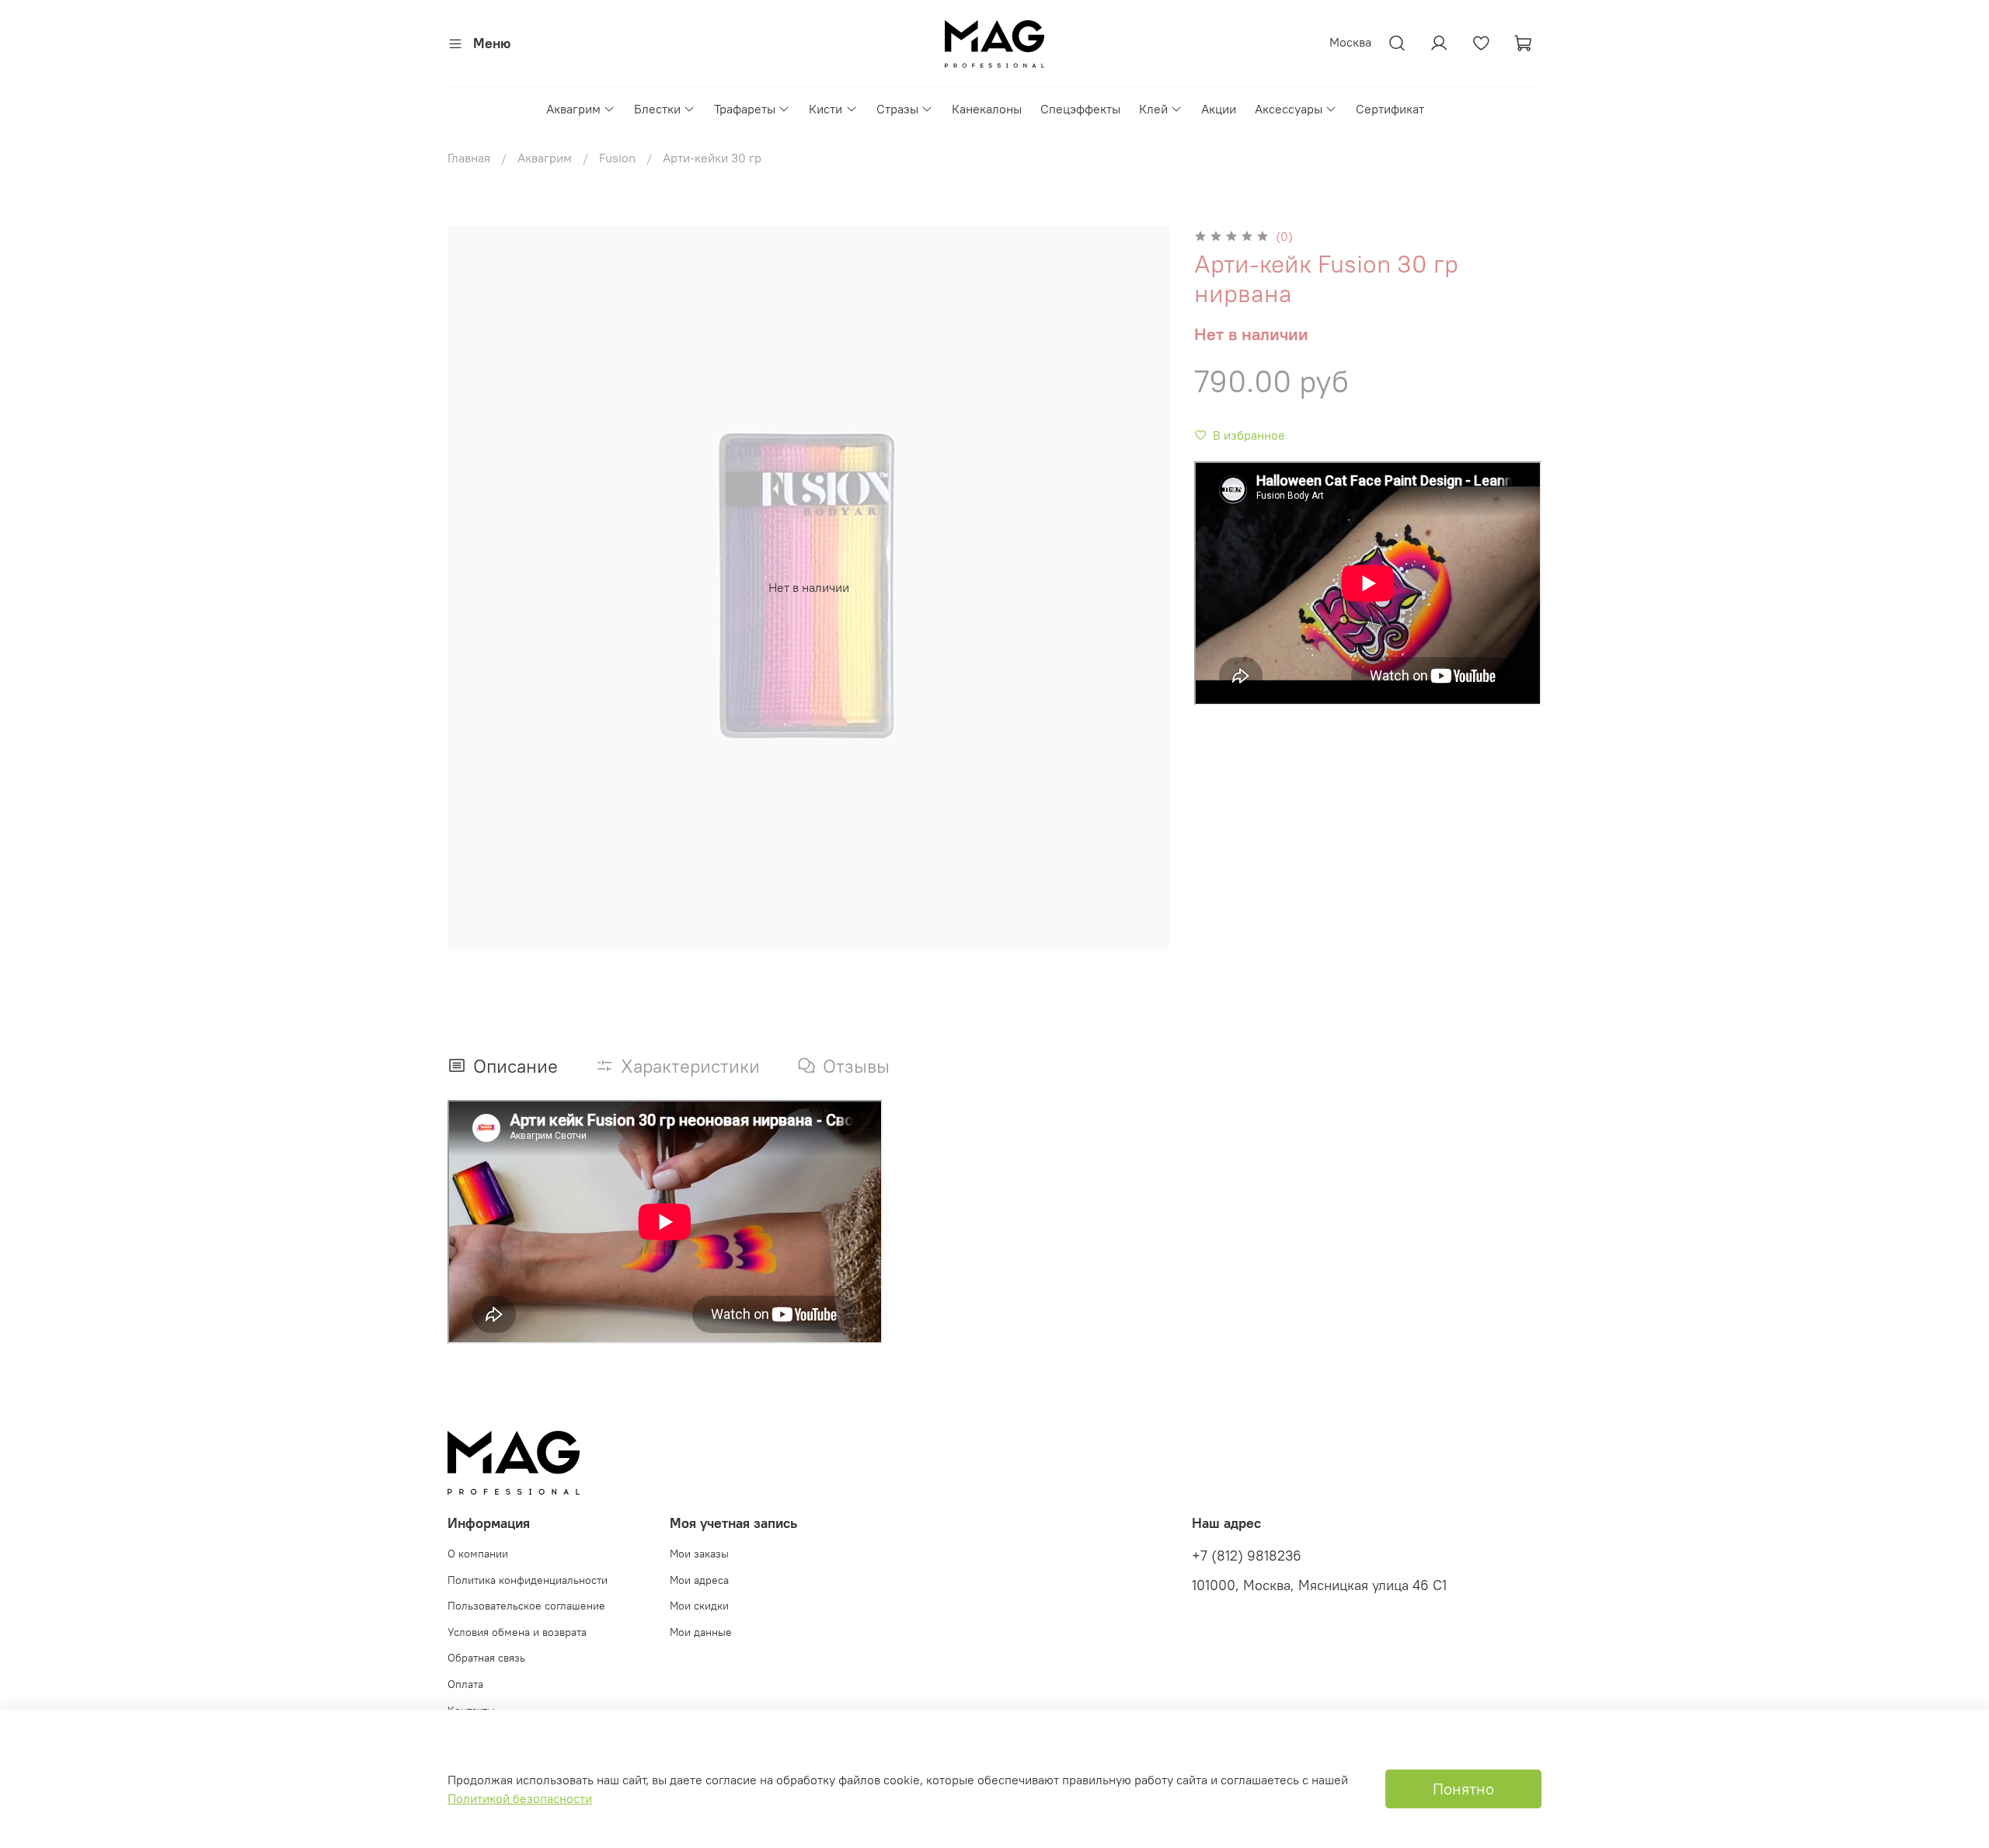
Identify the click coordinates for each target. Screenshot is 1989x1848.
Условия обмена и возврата (517, 1632)
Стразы (897, 109)
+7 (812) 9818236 (1247, 1556)
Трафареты (745, 109)
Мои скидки (699, 1606)
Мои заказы (699, 1554)
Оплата (465, 1684)
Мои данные (701, 1632)
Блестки (657, 109)
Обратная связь (486, 1658)
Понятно (1463, 1789)
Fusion (617, 158)
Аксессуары (1289, 109)
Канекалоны (987, 109)
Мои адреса (699, 1580)
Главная (469, 158)
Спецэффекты (1080, 109)
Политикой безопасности (520, 1798)
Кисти (826, 109)
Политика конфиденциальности (528, 1580)
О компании (478, 1554)
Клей (1153, 109)
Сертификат (1390, 109)
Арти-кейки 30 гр (712, 158)
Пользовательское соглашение (526, 1606)
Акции (1219, 109)
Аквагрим (573, 109)
